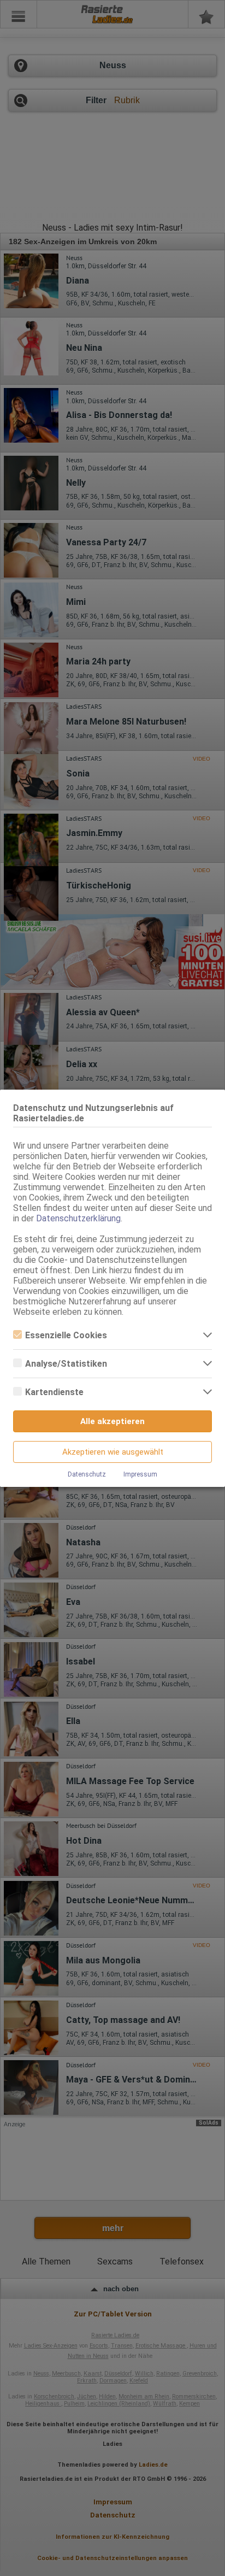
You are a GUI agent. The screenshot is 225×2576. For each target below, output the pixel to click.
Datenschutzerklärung (78, 1218)
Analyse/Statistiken (66, 1364)
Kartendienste (54, 1392)
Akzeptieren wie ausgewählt (113, 1452)
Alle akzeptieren (112, 1421)
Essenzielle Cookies (66, 1335)
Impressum (140, 1474)
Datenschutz (87, 1474)
